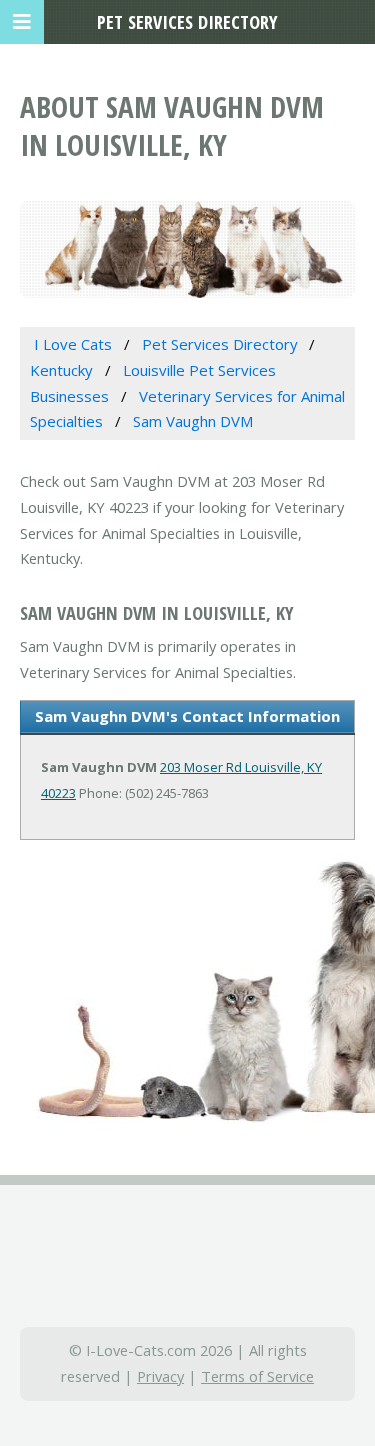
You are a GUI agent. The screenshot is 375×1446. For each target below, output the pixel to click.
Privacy (160, 1376)
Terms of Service (257, 1376)
